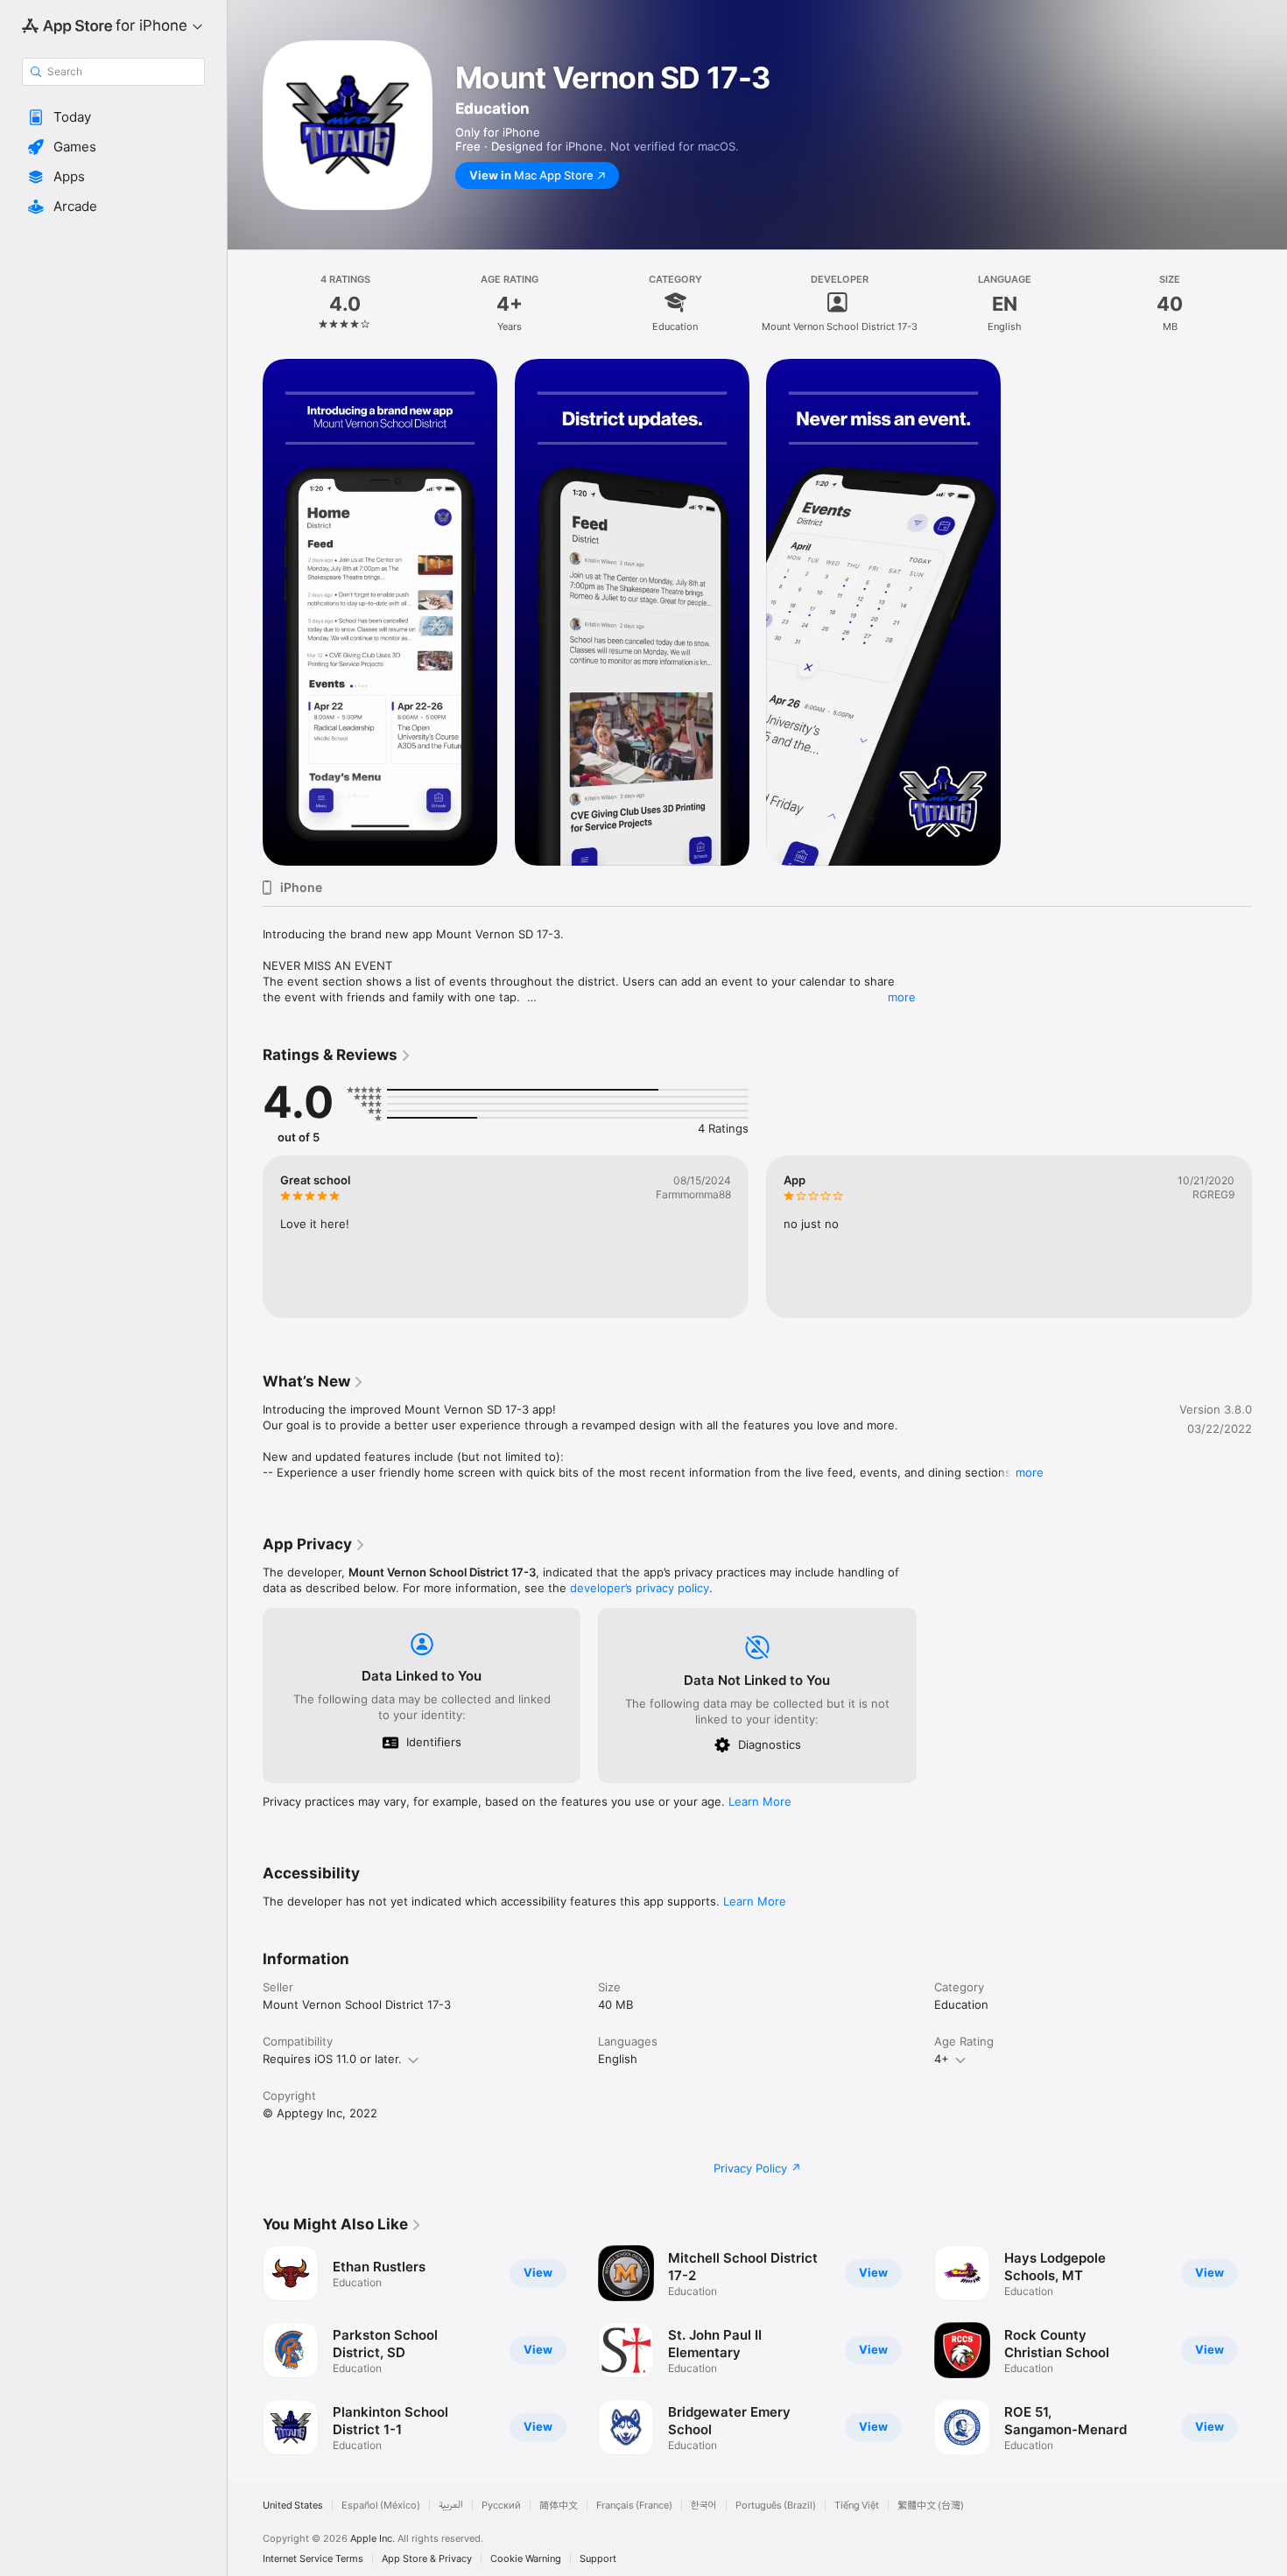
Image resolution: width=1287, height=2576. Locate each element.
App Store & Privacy (427, 2559)
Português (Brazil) (776, 2506)
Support (598, 2559)
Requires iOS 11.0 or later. (332, 2059)
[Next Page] (1269, 2350)
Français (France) (634, 2506)
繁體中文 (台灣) (931, 2506)
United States (293, 2506)
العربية (451, 2506)
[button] (113, 117)
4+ (942, 2059)
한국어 (704, 2506)
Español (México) (381, 2506)
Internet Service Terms (313, 2559)
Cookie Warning (526, 2559)
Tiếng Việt (857, 2506)
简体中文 (559, 2506)
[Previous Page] (245, 2350)
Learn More (760, 1801)
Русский (501, 2506)
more (902, 997)
